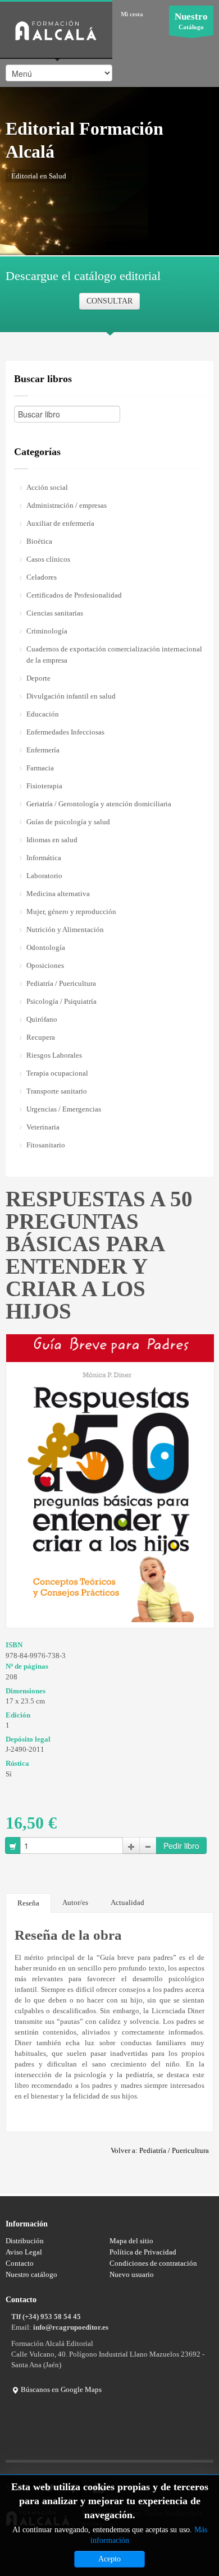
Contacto (20, 2263)
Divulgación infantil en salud (71, 696)
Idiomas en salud (52, 840)
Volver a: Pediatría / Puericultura (160, 2150)
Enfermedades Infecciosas (65, 732)
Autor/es (75, 1902)
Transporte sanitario (57, 1091)
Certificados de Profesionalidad (74, 595)
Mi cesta (132, 14)
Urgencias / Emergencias (64, 1109)
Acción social (47, 487)
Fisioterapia (44, 786)
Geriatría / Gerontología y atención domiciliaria (99, 804)
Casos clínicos (48, 559)
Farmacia (40, 768)
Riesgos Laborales (54, 1055)
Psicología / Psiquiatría (61, 1001)
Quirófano (42, 1019)
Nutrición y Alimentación (65, 929)
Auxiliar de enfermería (60, 523)
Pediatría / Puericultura (61, 983)
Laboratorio (44, 876)
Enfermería (43, 750)
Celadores (42, 577)
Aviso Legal (24, 2252)
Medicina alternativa (58, 894)
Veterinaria (43, 1127)
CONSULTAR (109, 301)
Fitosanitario (46, 1145)
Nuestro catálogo (31, 2274)
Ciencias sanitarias (55, 613)
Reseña (28, 1903)
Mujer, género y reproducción (71, 912)
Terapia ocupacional (57, 1073)
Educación (43, 714)
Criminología (47, 631)
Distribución (25, 2241)
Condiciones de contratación (153, 2263)
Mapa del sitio (131, 2241)
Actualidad (127, 1902)
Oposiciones (45, 965)
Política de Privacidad (143, 2252)
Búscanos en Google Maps (60, 2389)
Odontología (46, 947)
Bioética (39, 541)
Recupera (41, 1037)
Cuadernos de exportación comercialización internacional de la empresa (114, 655)
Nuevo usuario (132, 2274)
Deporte (38, 678)
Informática (44, 858)
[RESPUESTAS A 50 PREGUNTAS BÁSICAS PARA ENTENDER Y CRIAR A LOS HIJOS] (110, 1478)
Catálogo (191, 21)
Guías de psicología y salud (68, 822)
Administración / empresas (67, 505)
